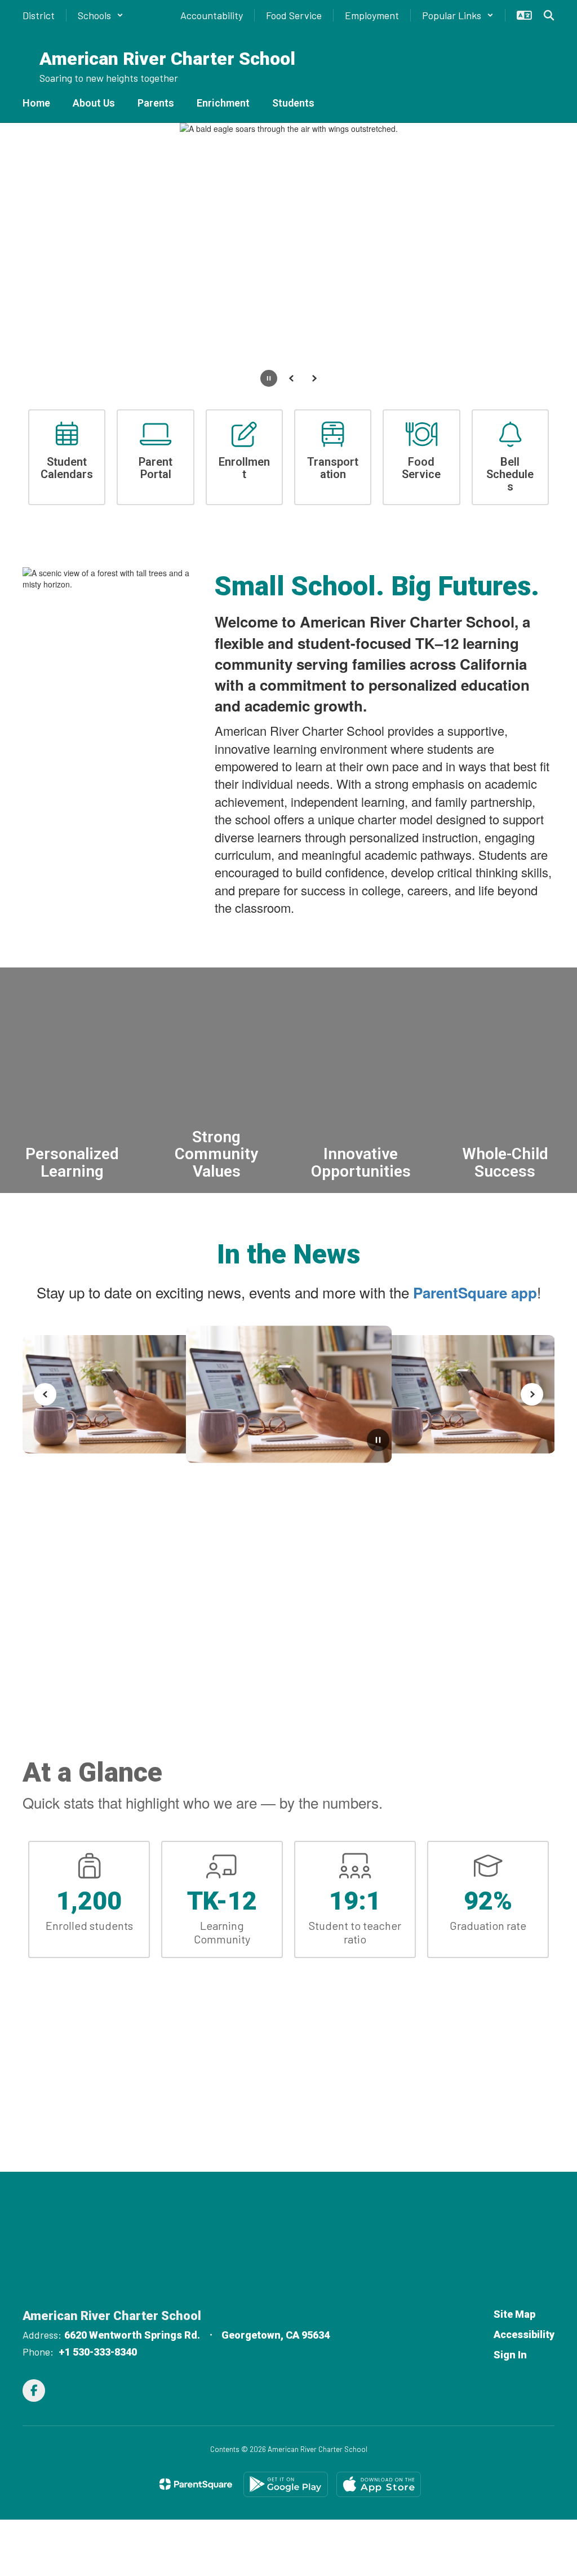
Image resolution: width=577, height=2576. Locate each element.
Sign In (510, 2355)
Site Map (514, 2314)
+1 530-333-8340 (98, 2352)
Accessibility (524, 2334)
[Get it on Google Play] (286, 2484)
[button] (101, 15)
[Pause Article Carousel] (378, 1441)
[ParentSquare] (196, 2484)
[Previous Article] (45, 1394)
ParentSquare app (475, 1293)
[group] (72, 1080)
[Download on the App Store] (379, 2484)
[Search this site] (549, 15)
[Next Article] (532, 1394)
